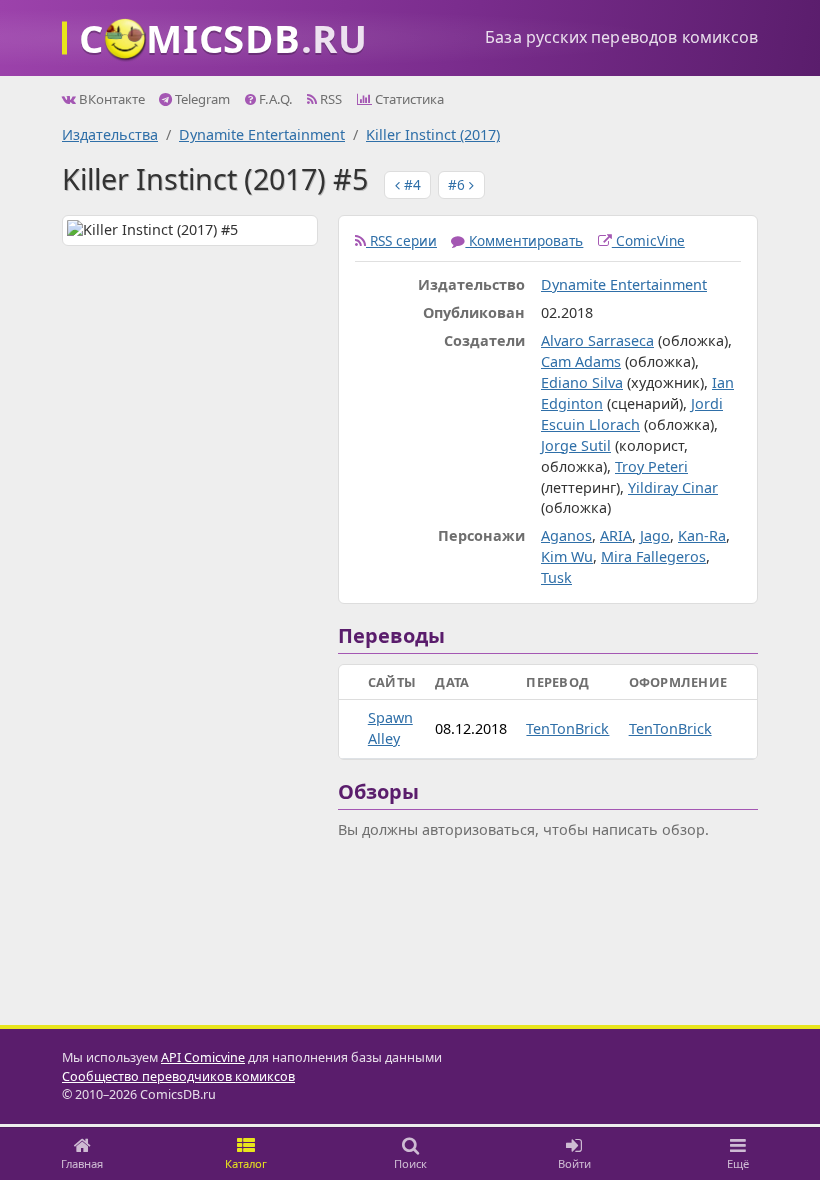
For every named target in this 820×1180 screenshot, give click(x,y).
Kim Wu (567, 556)
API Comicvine (203, 1057)
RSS (329, 99)
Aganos (566, 535)
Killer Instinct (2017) (433, 134)
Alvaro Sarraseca (597, 340)
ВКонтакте (110, 99)
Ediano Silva (582, 382)
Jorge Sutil (576, 445)
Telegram (201, 99)
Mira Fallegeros (653, 556)
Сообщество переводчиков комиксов (178, 1076)
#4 (410, 184)
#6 (458, 184)
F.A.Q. (274, 99)
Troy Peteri (651, 466)
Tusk (556, 577)
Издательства (110, 134)
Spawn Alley (390, 728)
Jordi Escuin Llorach (632, 414)
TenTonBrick (567, 728)
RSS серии (401, 240)
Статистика (408, 99)
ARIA (616, 535)
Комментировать (524, 240)
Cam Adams (581, 361)
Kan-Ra (702, 535)
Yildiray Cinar (673, 487)
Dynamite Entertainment (262, 134)
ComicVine (648, 240)
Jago (655, 535)
